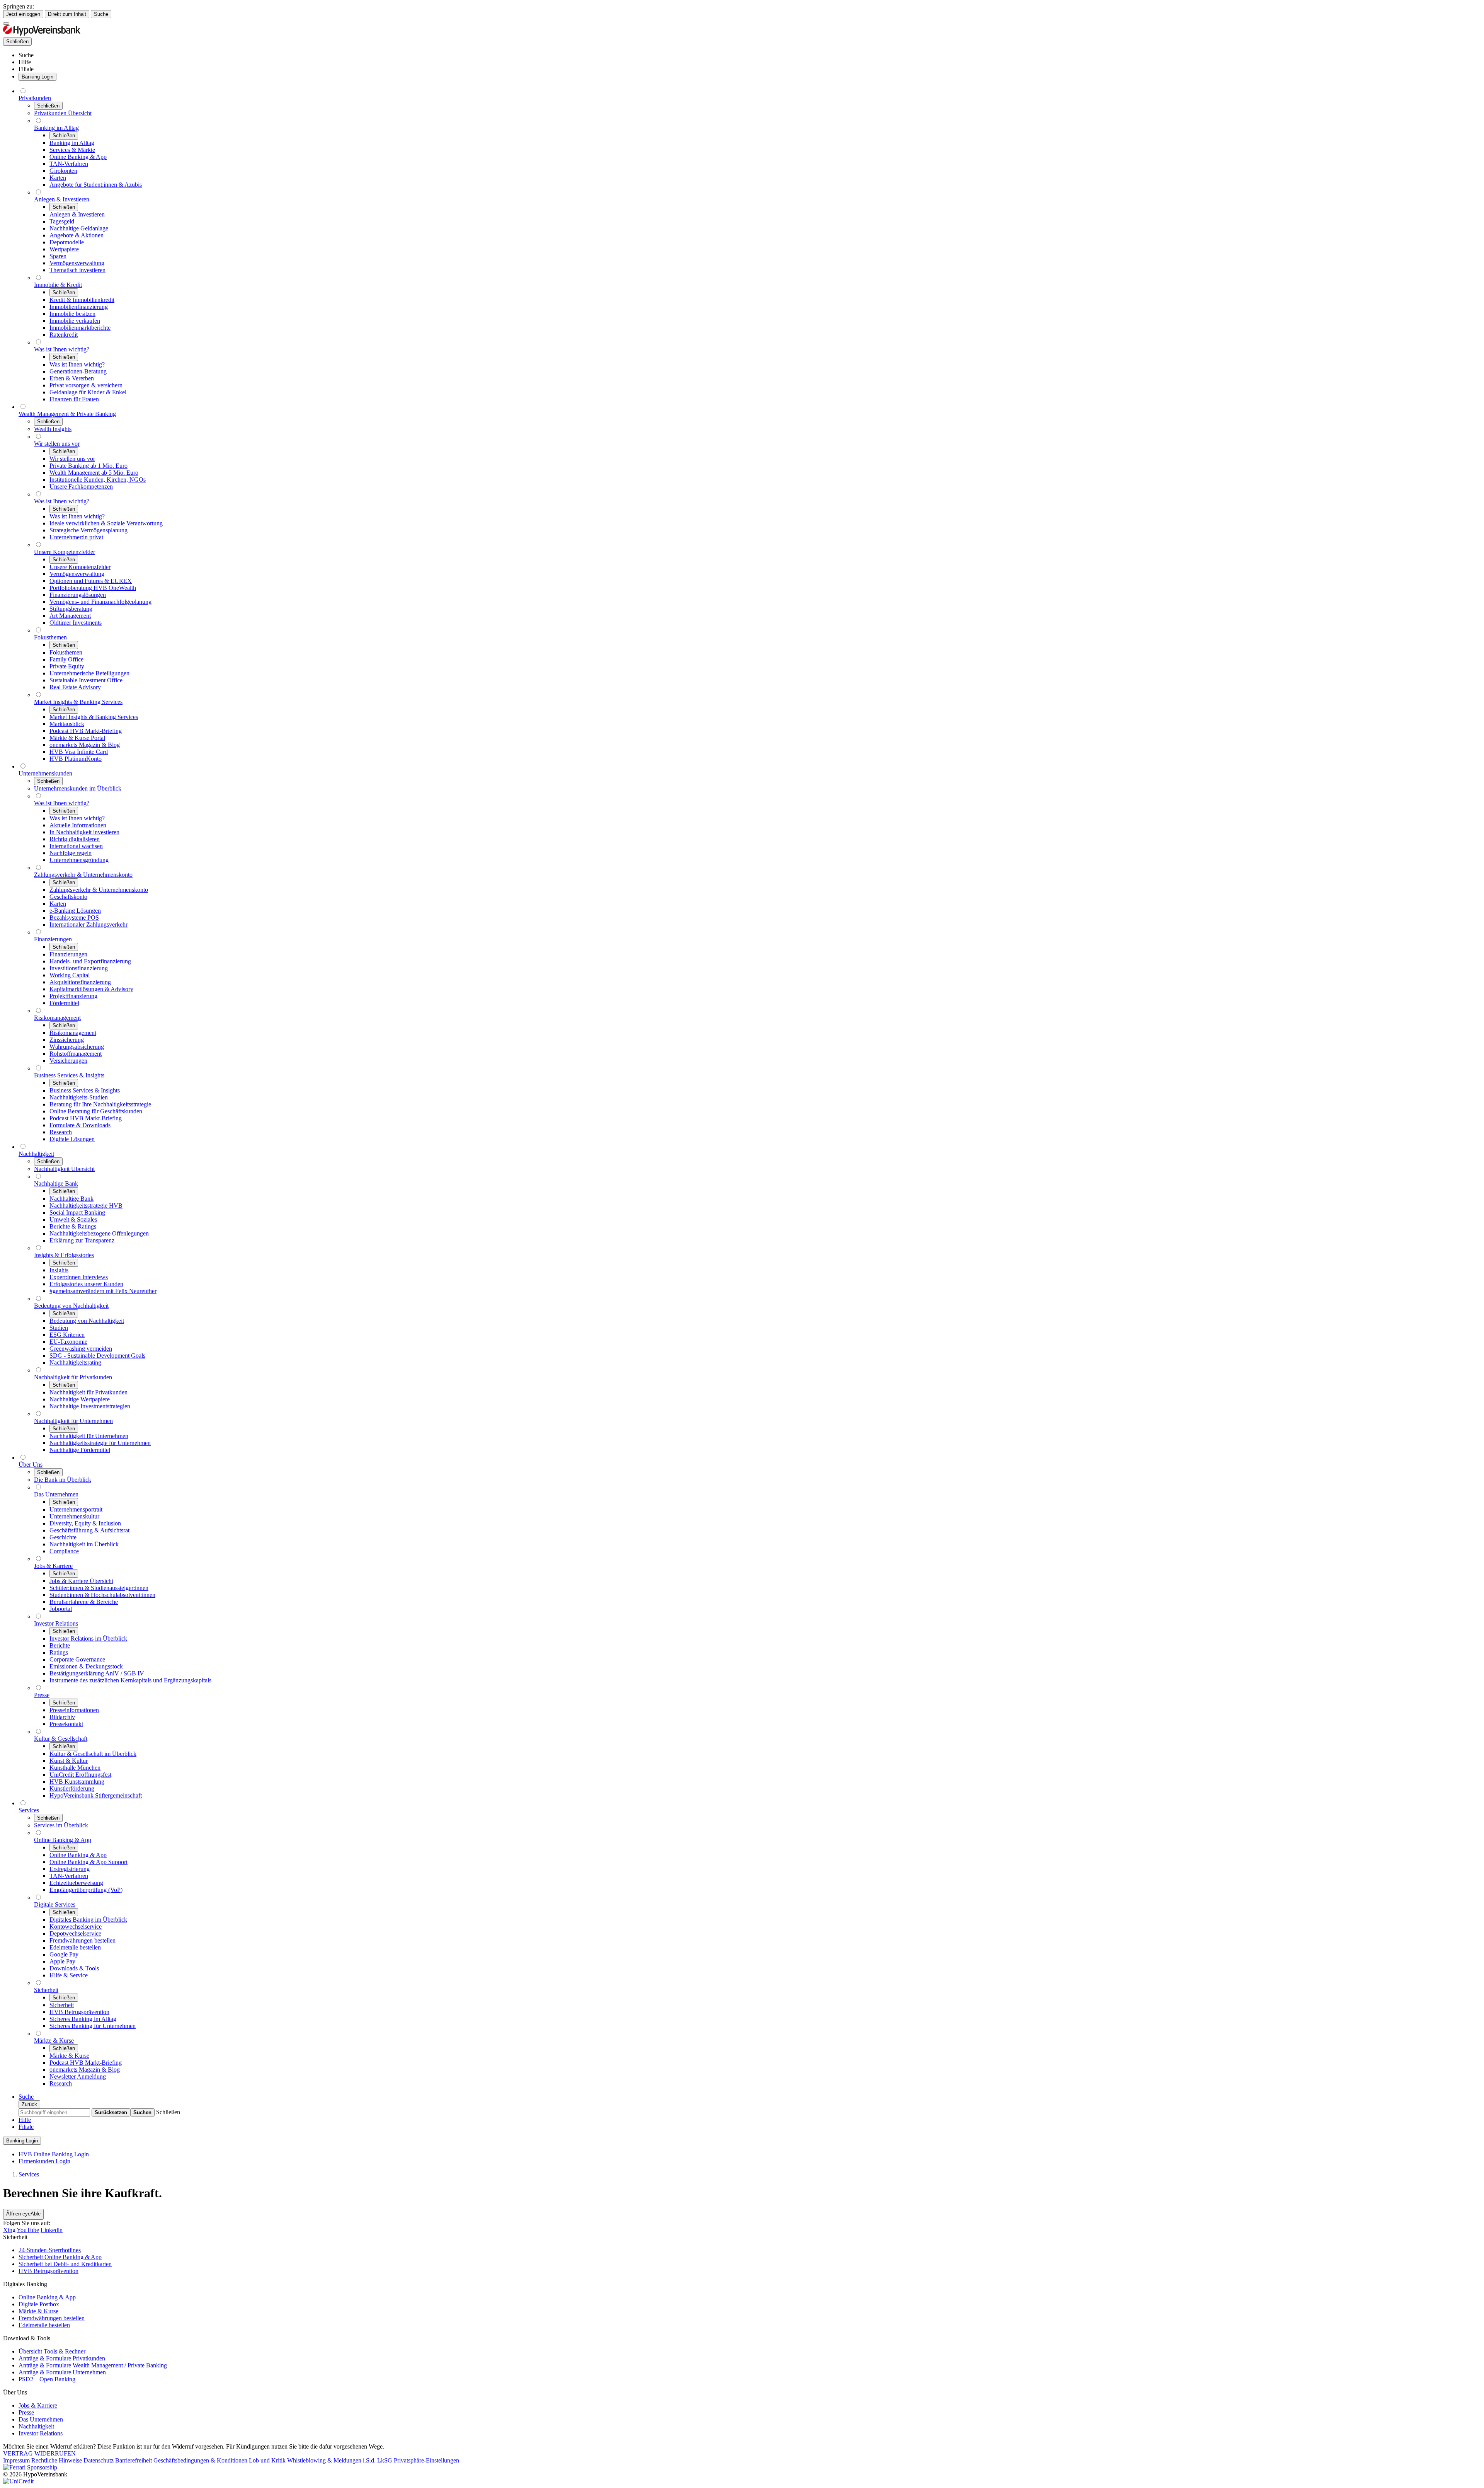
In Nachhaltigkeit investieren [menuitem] (84, 832)
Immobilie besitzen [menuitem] (72, 314)
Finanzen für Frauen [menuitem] (74, 399)
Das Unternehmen (41, 2419)
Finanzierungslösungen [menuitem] (78, 595)
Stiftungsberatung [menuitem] (71, 609)
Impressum (17, 2460)
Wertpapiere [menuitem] (64, 249)
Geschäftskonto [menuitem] (68, 897)
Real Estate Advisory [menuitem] (75, 687)
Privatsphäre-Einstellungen (426, 2460)
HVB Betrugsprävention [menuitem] (79, 2012)
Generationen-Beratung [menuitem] (78, 371)
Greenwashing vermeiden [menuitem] (81, 1349)
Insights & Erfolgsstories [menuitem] (64, 1255)
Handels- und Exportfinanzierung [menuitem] (90, 961)
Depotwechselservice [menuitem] (75, 1933)
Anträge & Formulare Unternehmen (62, 2372)
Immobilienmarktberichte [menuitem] (80, 328)
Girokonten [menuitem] (63, 171)
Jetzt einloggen (23, 14)
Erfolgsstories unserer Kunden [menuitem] (86, 1284)
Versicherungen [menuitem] (68, 1061)
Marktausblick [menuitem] (67, 724)
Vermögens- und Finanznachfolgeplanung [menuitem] (100, 602)
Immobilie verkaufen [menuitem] (75, 321)
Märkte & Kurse (38, 2311)
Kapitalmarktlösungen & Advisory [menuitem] (91, 989)
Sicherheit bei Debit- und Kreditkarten (65, 2264)
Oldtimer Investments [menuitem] (76, 623)
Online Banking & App (47, 2297)
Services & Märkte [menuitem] (72, 150)
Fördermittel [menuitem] (64, 1003)
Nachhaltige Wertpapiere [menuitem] (80, 1399)
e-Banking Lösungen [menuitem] (75, 911)
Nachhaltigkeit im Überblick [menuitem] (84, 1544)
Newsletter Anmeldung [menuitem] (78, 2076)
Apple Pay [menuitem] (62, 1961)
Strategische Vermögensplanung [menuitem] (88, 530)
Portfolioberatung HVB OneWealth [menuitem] (93, 588)
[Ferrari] (30, 2467)
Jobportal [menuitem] (61, 1609)
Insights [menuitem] (59, 1270)
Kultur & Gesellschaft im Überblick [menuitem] (93, 1754)
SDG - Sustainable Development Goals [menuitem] (97, 1356)
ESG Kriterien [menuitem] (67, 1335)
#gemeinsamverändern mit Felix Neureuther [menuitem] (103, 1291)
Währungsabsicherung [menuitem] (77, 1047)
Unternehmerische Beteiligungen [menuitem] (89, 673)
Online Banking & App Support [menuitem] (88, 1862)
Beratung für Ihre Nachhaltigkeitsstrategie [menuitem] (100, 1104)
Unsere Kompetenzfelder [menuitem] (65, 552)
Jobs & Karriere (38, 2405)
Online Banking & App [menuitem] (78, 157)
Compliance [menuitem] (64, 1551)
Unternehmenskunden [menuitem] (45, 773)
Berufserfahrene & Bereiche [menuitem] (84, 1602)
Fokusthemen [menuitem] (50, 637)
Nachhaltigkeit (36, 2426)
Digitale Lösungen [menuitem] (72, 1139)
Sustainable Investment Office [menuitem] (86, 680)
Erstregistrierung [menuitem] (70, 1869)
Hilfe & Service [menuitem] (69, 1975)
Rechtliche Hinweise (57, 2460)
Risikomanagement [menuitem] (57, 1018)
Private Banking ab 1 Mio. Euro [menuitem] (88, 466)
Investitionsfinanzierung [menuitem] (79, 968)
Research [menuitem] (61, 1132)
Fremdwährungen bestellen (52, 2318)
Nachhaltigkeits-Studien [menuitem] (79, 1097)
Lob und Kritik (268, 2460)
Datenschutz (99, 2460)
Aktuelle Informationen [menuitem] (78, 825)
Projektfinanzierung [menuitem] (73, 996)
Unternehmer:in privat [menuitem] (76, 537)
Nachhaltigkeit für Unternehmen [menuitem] (73, 1421)
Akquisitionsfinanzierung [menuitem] (80, 982)
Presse (26, 2412)
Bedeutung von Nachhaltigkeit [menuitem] (71, 1306)
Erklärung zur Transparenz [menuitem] (82, 1240)
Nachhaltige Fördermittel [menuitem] (80, 1450)
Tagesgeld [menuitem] (62, 221)
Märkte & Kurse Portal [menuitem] (77, 738)
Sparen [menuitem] (58, 256)
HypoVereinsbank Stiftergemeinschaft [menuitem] (96, 1795)
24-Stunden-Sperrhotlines (50, 2250)
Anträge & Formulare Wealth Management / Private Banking (93, 2365)
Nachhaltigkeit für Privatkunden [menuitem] (73, 1377)
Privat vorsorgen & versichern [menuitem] (86, 385)
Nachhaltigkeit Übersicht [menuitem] (64, 1169)
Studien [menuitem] (59, 1328)
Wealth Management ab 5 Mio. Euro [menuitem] (94, 473)
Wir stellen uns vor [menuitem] (57, 444)
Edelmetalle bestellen (44, 2325)
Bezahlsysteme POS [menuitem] (74, 918)
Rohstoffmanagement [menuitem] (76, 1054)
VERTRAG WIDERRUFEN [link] (39, 2453)
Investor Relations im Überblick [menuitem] (88, 1639)
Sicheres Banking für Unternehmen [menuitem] (93, 2026)
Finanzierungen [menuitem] (53, 939)
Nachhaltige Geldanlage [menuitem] (79, 228)
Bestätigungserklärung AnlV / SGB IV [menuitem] (97, 1673)
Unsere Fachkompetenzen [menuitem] (81, 487)
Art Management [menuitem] (70, 616)
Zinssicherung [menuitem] (67, 1040)
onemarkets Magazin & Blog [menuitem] (85, 745)
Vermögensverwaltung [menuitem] (77, 263)
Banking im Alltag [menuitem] (56, 128)
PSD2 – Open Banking (47, 2379)
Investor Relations (41, 2433)
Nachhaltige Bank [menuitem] (56, 1184)
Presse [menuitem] (42, 1695)
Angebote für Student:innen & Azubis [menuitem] (96, 185)
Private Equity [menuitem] (67, 666)
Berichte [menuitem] (60, 1645)
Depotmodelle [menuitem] (67, 242)
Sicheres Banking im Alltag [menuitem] (83, 2019)
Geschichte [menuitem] (63, 1537)
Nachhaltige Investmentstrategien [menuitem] (90, 1406)
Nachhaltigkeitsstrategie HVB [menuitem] (86, 1206)
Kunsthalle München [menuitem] (75, 1768)
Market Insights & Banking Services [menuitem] (78, 702)
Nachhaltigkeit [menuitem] (36, 1154)
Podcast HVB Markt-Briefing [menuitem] (86, 731)
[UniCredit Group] (18, 2481)
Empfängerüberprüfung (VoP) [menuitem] (86, 1890)
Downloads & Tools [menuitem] (74, 1968)
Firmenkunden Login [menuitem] (44, 2161)
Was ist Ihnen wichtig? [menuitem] (62, 349)
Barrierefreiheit (134, 2460)
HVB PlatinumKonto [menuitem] (76, 759)
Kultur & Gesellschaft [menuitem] (61, 1739)
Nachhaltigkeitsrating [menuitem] (75, 1362)
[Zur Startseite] (42, 34)
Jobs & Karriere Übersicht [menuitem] (81, 1581)
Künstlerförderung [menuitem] (72, 1788)
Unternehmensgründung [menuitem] (79, 860)
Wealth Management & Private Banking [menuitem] (67, 414)
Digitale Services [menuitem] (55, 1904)
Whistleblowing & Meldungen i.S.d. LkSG (340, 2460)
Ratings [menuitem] (59, 1652)
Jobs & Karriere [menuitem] (53, 1566)
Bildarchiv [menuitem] (62, 1717)
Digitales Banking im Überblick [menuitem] (88, 1920)
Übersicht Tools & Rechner (52, 2351)
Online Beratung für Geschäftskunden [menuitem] (96, 1111)
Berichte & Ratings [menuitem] (73, 1226)
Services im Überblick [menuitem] (61, 1825)
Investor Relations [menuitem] (56, 1623)
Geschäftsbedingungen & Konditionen (201, 2460)
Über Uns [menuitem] (31, 1465)
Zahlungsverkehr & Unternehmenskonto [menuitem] (83, 875)
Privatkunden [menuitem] (35, 98)
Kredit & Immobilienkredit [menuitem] (82, 300)
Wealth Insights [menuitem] (53, 429)
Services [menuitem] (29, 1810)
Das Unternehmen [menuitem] (56, 1494)
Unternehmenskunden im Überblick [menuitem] (78, 788)
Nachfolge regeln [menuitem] (71, 853)
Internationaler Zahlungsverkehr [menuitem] (88, 924)
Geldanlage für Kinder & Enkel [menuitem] (88, 392)
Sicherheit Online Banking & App (60, 2257)
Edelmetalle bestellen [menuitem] (75, 1947)
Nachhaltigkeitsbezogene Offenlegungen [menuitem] (99, 1233)
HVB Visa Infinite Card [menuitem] (79, 752)
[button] (168, 2112)
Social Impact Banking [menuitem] (77, 1212)
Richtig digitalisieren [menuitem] (75, 839)
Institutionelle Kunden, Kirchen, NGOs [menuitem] (98, 480)
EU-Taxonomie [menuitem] (68, 1342)
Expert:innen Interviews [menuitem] (79, 1277)
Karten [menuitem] (58, 178)
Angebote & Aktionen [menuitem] (77, 235)
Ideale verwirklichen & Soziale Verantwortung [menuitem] (106, 523)
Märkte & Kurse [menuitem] (54, 2041)
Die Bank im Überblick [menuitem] (63, 1480)
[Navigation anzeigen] (6, 24)
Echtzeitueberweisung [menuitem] (76, 1883)
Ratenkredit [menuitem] (64, 335)
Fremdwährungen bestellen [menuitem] (83, 1940)
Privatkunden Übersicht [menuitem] (63, 113)
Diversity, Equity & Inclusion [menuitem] (85, 1523)
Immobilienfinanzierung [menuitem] (79, 307)
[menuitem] (26, 55)
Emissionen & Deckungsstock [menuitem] (86, 1666)
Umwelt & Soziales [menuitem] (73, 1219)
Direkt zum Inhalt (67, 14)
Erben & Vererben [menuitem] (72, 378)
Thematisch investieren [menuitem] (77, 270)
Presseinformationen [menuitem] (74, 1710)
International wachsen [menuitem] (76, 846)
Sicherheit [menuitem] (46, 1990)
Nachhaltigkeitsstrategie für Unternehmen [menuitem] (100, 1443)
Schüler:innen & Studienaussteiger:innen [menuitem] (99, 1588)
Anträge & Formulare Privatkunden (62, 2358)
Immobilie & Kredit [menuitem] (58, 285)
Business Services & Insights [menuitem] (69, 1075)
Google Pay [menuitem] (64, 1954)
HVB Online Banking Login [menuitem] (54, 2154)
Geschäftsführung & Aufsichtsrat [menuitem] (89, 1530)
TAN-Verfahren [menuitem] (69, 164)
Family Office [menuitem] (66, 659)
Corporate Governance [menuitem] (77, 1659)
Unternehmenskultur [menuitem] (74, 1516)
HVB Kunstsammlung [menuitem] (77, 1782)
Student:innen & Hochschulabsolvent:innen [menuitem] (102, 1595)
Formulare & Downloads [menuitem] (80, 1125)
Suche (101, 14)
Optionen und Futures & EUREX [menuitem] (91, 581)
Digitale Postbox (39, 2304)
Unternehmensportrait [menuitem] (76, 1509)
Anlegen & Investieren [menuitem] (62, 199)
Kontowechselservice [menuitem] (76, 1926)
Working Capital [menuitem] (70, 975)
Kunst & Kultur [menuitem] (69, 1761)
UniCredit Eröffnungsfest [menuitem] (80, 1775)
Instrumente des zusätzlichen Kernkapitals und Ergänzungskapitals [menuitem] (130, 1680)
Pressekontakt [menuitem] (66, 1724)
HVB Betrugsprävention (49, 2271)
